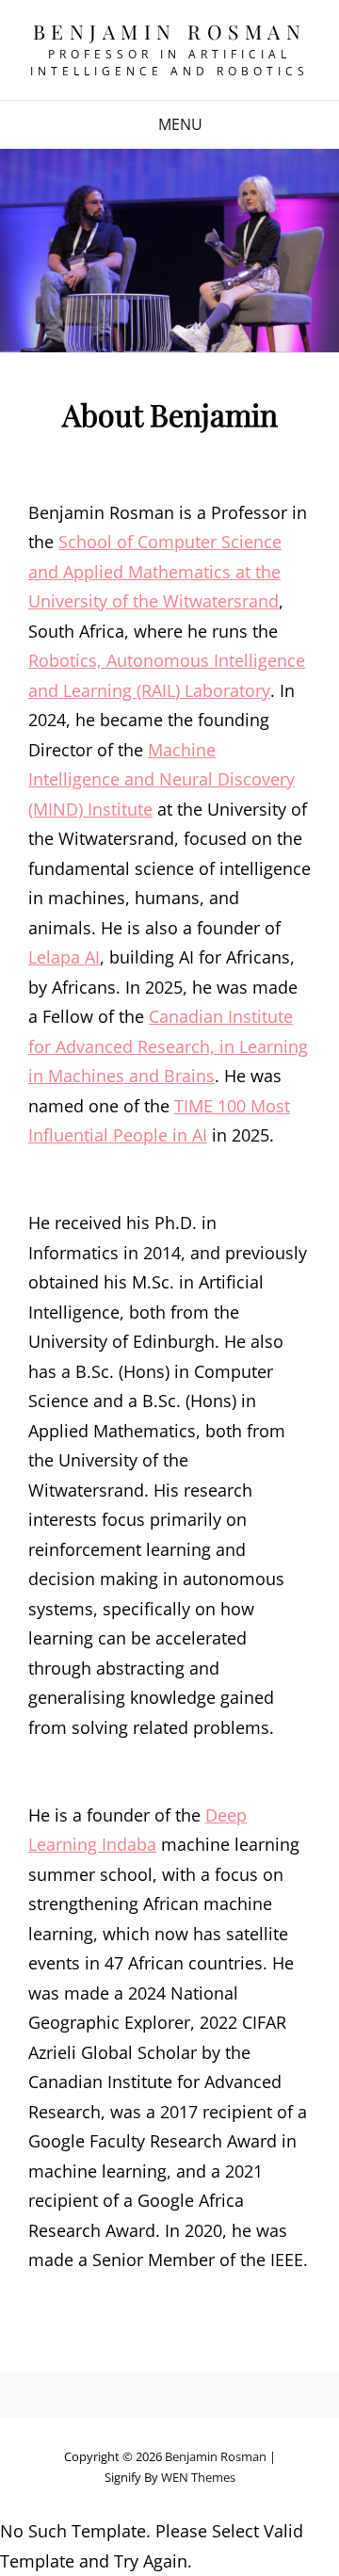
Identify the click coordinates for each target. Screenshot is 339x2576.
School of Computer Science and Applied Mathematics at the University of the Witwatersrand (155, 571)
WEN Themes (198, 2477)
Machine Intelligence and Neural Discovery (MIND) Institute (161, 779)
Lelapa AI (64, 957)
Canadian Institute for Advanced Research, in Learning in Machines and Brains (168, 1046)
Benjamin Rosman (170, 31)
